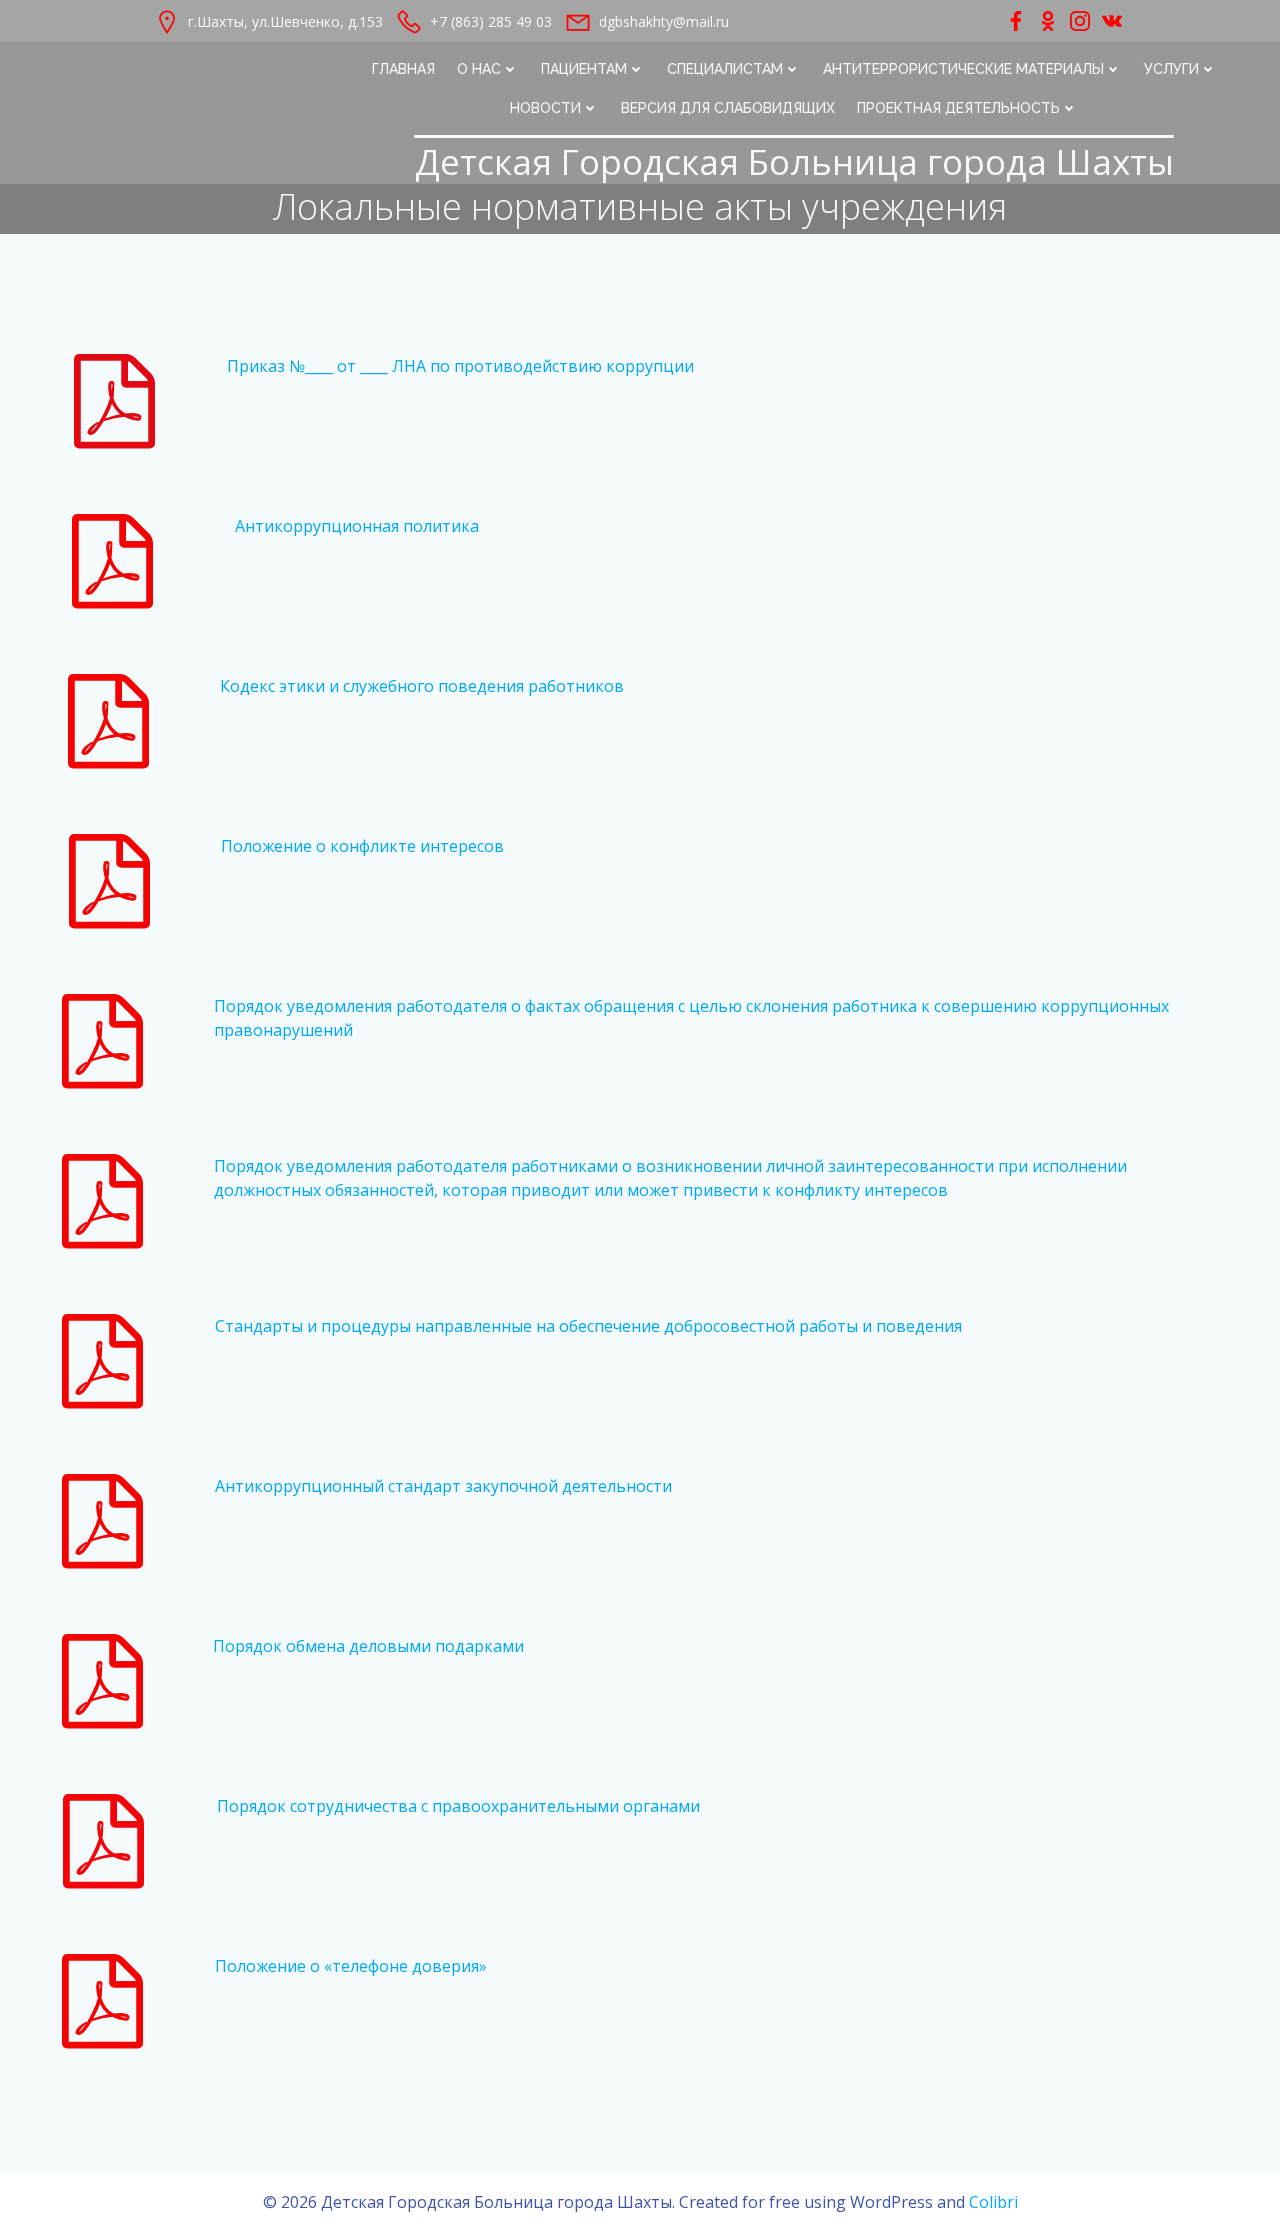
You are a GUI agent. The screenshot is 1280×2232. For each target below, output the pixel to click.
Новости (545, 108)
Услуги (1171, 69)
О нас (479, 69)
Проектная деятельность (958, 108)
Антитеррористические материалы (963, 69)
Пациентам (584, 69)
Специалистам (725, 69)
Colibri (993, 2202)
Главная (403, 69)
